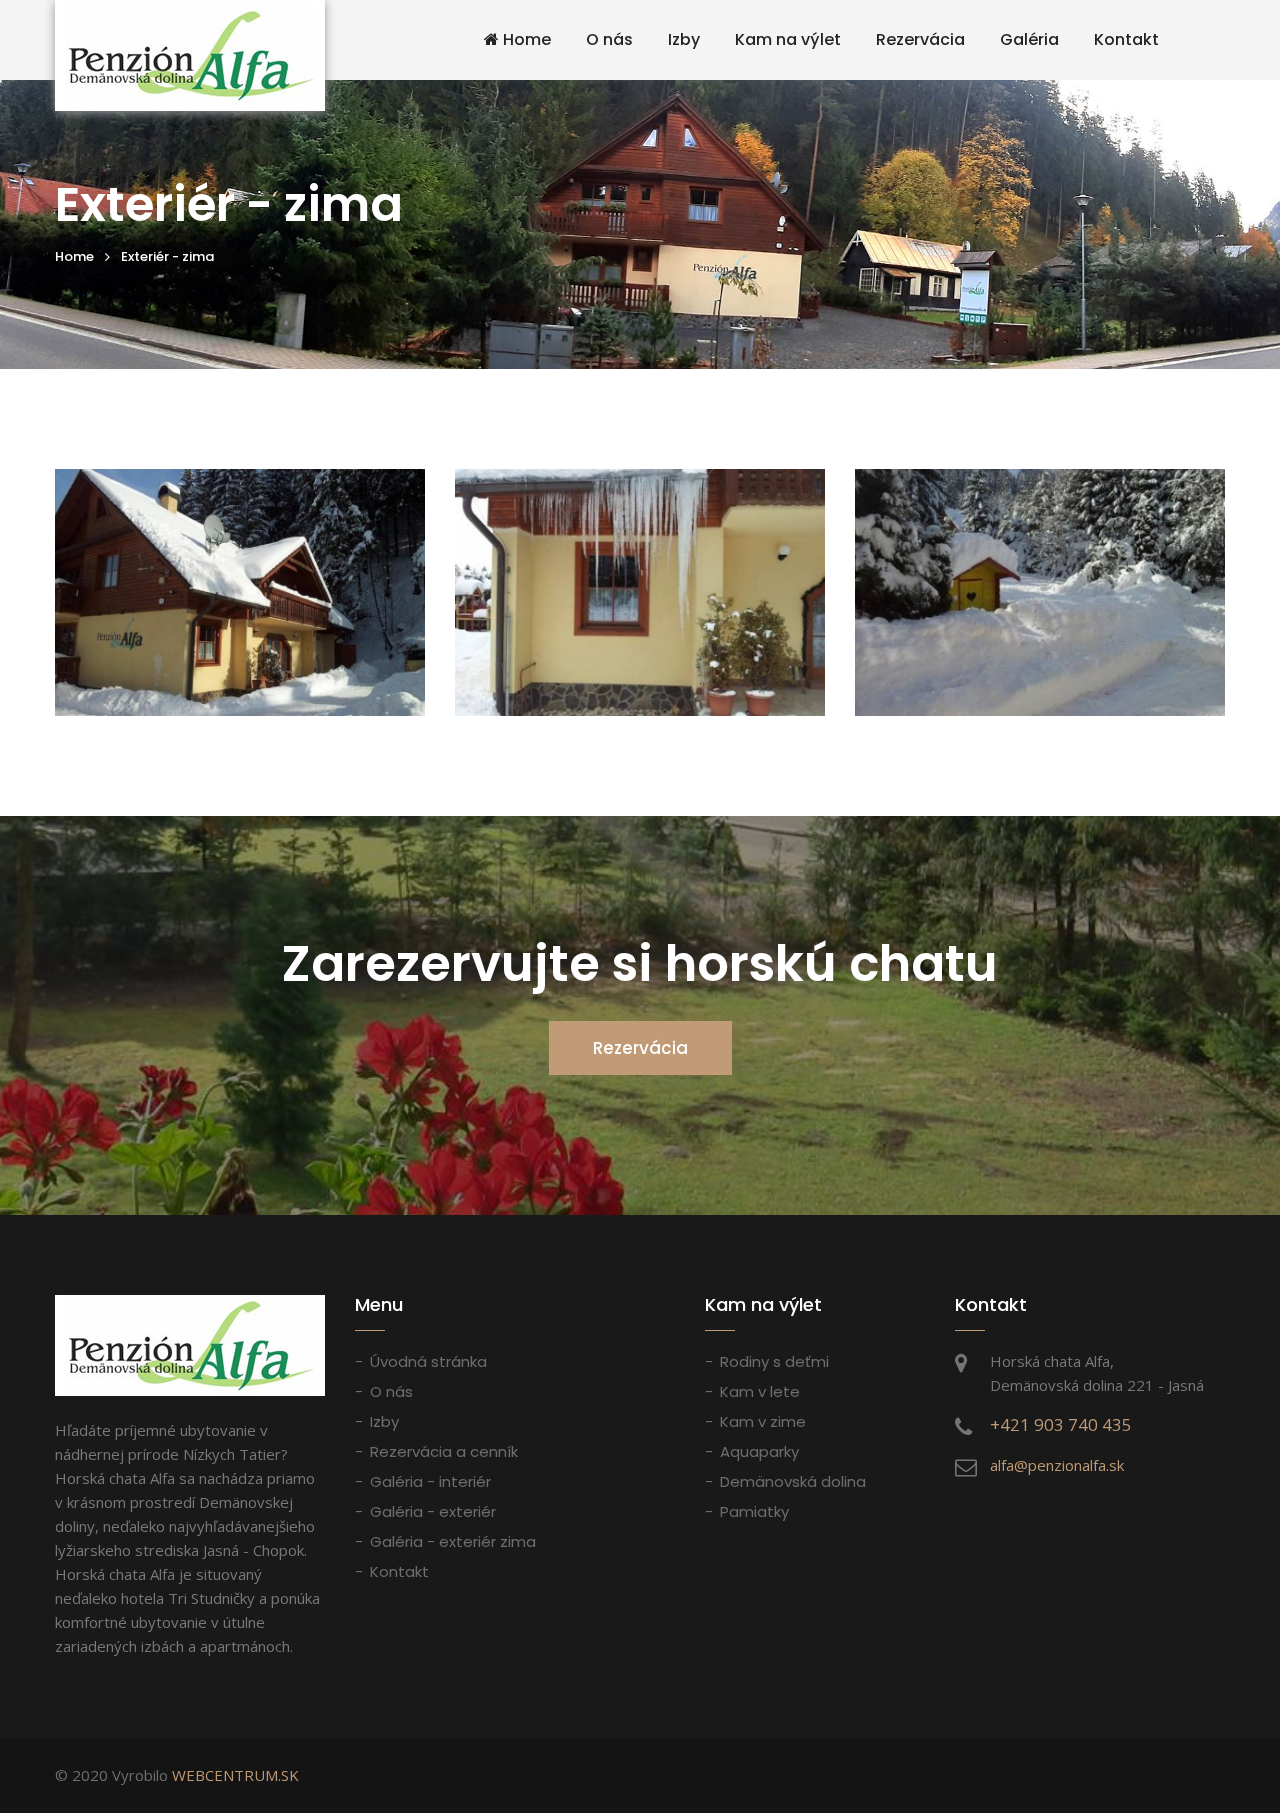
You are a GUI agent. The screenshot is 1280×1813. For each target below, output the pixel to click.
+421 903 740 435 (1061, 1424)
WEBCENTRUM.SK (235, 1775)
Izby (684, 40)
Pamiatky (754, 1511)
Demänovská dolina (793, 1481)
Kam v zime (763, 1421)
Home (525, 40)
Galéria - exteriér (433, 1511)
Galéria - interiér (430, 1481)
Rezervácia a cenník (444, 1451)
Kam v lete (760, 1391)
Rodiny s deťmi (774, 1361)
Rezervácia (920, 40)
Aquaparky (759, 1451)
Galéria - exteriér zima (453, 1541)
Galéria (1029, 40)
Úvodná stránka (428, 1361)
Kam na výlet (788, 40)
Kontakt (1126, 40)
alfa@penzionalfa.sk (1057, 1465)
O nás (609, 40)
